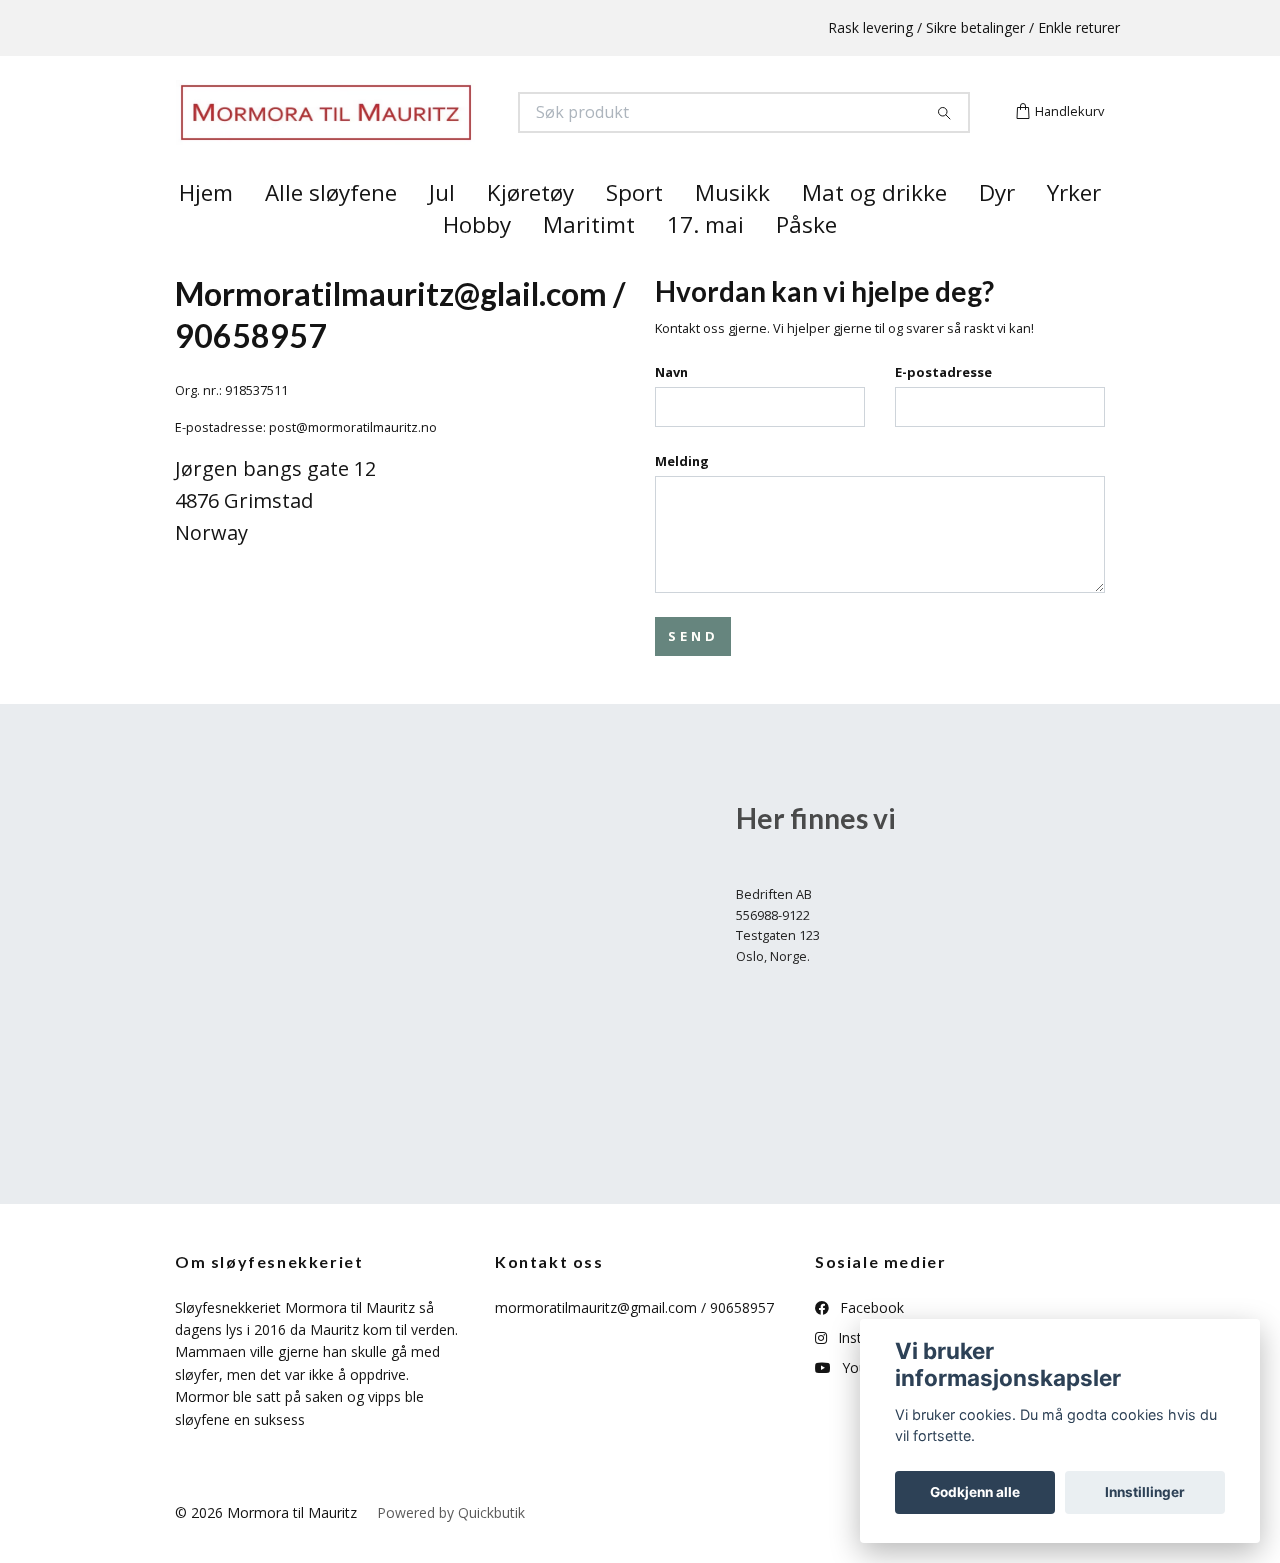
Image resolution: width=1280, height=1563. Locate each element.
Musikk (732, 228)
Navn (671, 408)
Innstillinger (1145, 1492)
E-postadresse (943, 408)
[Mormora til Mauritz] (408, 130)
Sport (634, 228)
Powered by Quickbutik (451, 1547)
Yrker (1074, 228)
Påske (806, 260)
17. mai (705, 260)
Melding (682, 496)
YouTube (869, 1403)
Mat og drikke (874, 228)
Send (693, 672)
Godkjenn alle (975, 1492)
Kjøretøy (530, 228)
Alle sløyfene (331, 228)
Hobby (477, 260)
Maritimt (589, 260)
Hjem (206, 228)
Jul (442, 228)
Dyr (997, 228)
